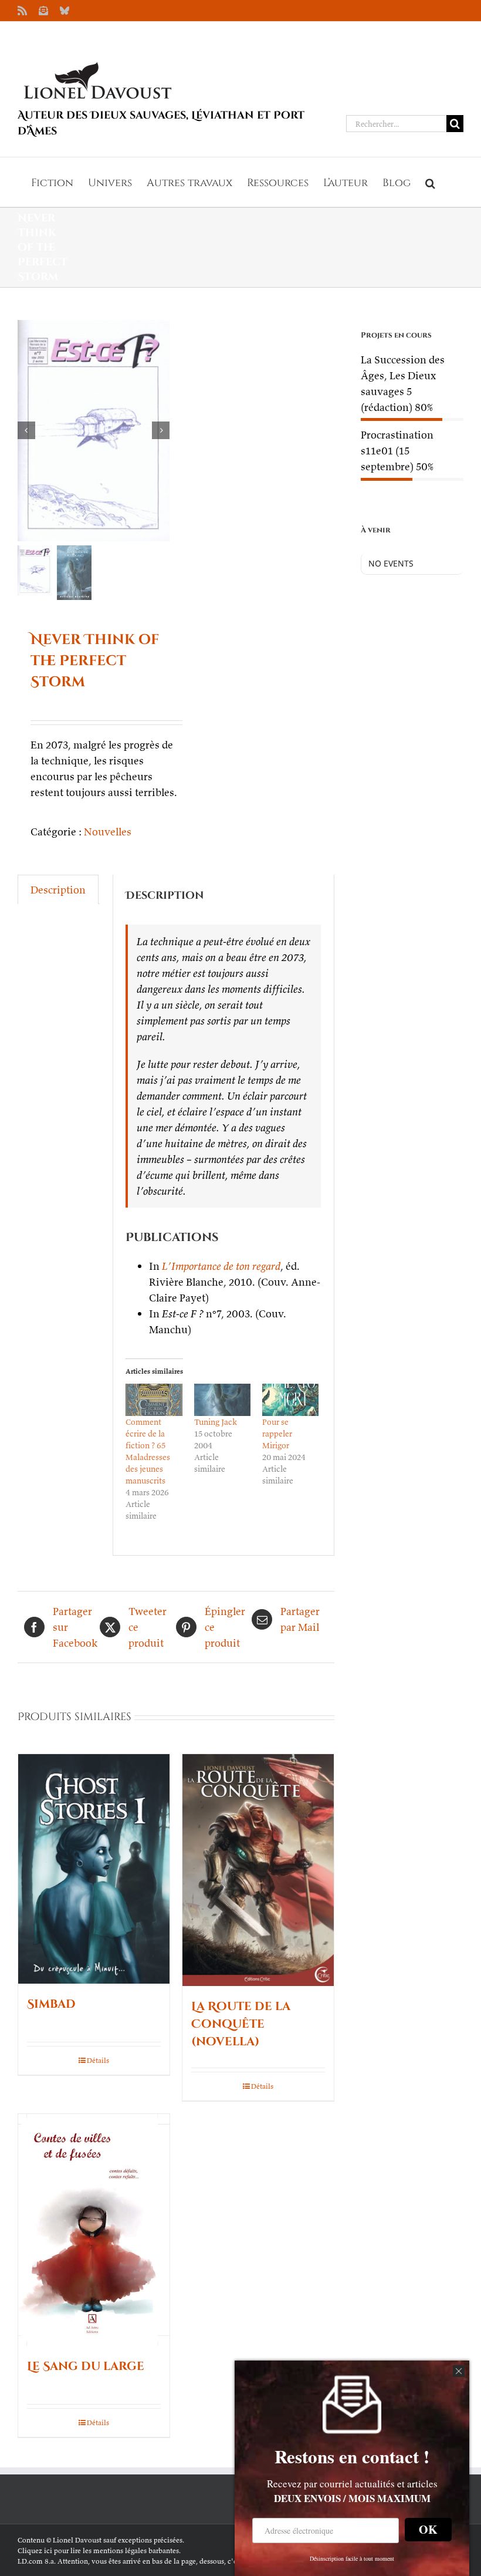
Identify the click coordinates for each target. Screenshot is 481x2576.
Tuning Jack (216, 1422)
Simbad (51, 2004)
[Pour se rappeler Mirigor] (290, 1400)
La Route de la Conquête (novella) (241, 2024)
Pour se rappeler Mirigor (277, 1434)
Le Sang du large (86, 2366)
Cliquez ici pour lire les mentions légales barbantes (98, 2550)
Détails (98, 2060)
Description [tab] (58, 890)
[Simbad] (94, 1869)
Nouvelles (108, 832)
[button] (430, 182)
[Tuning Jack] (222, 1400)
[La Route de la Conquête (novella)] (258, 1870)
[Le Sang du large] (94, 2230)
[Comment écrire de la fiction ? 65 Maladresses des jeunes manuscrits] (154, 1400)
